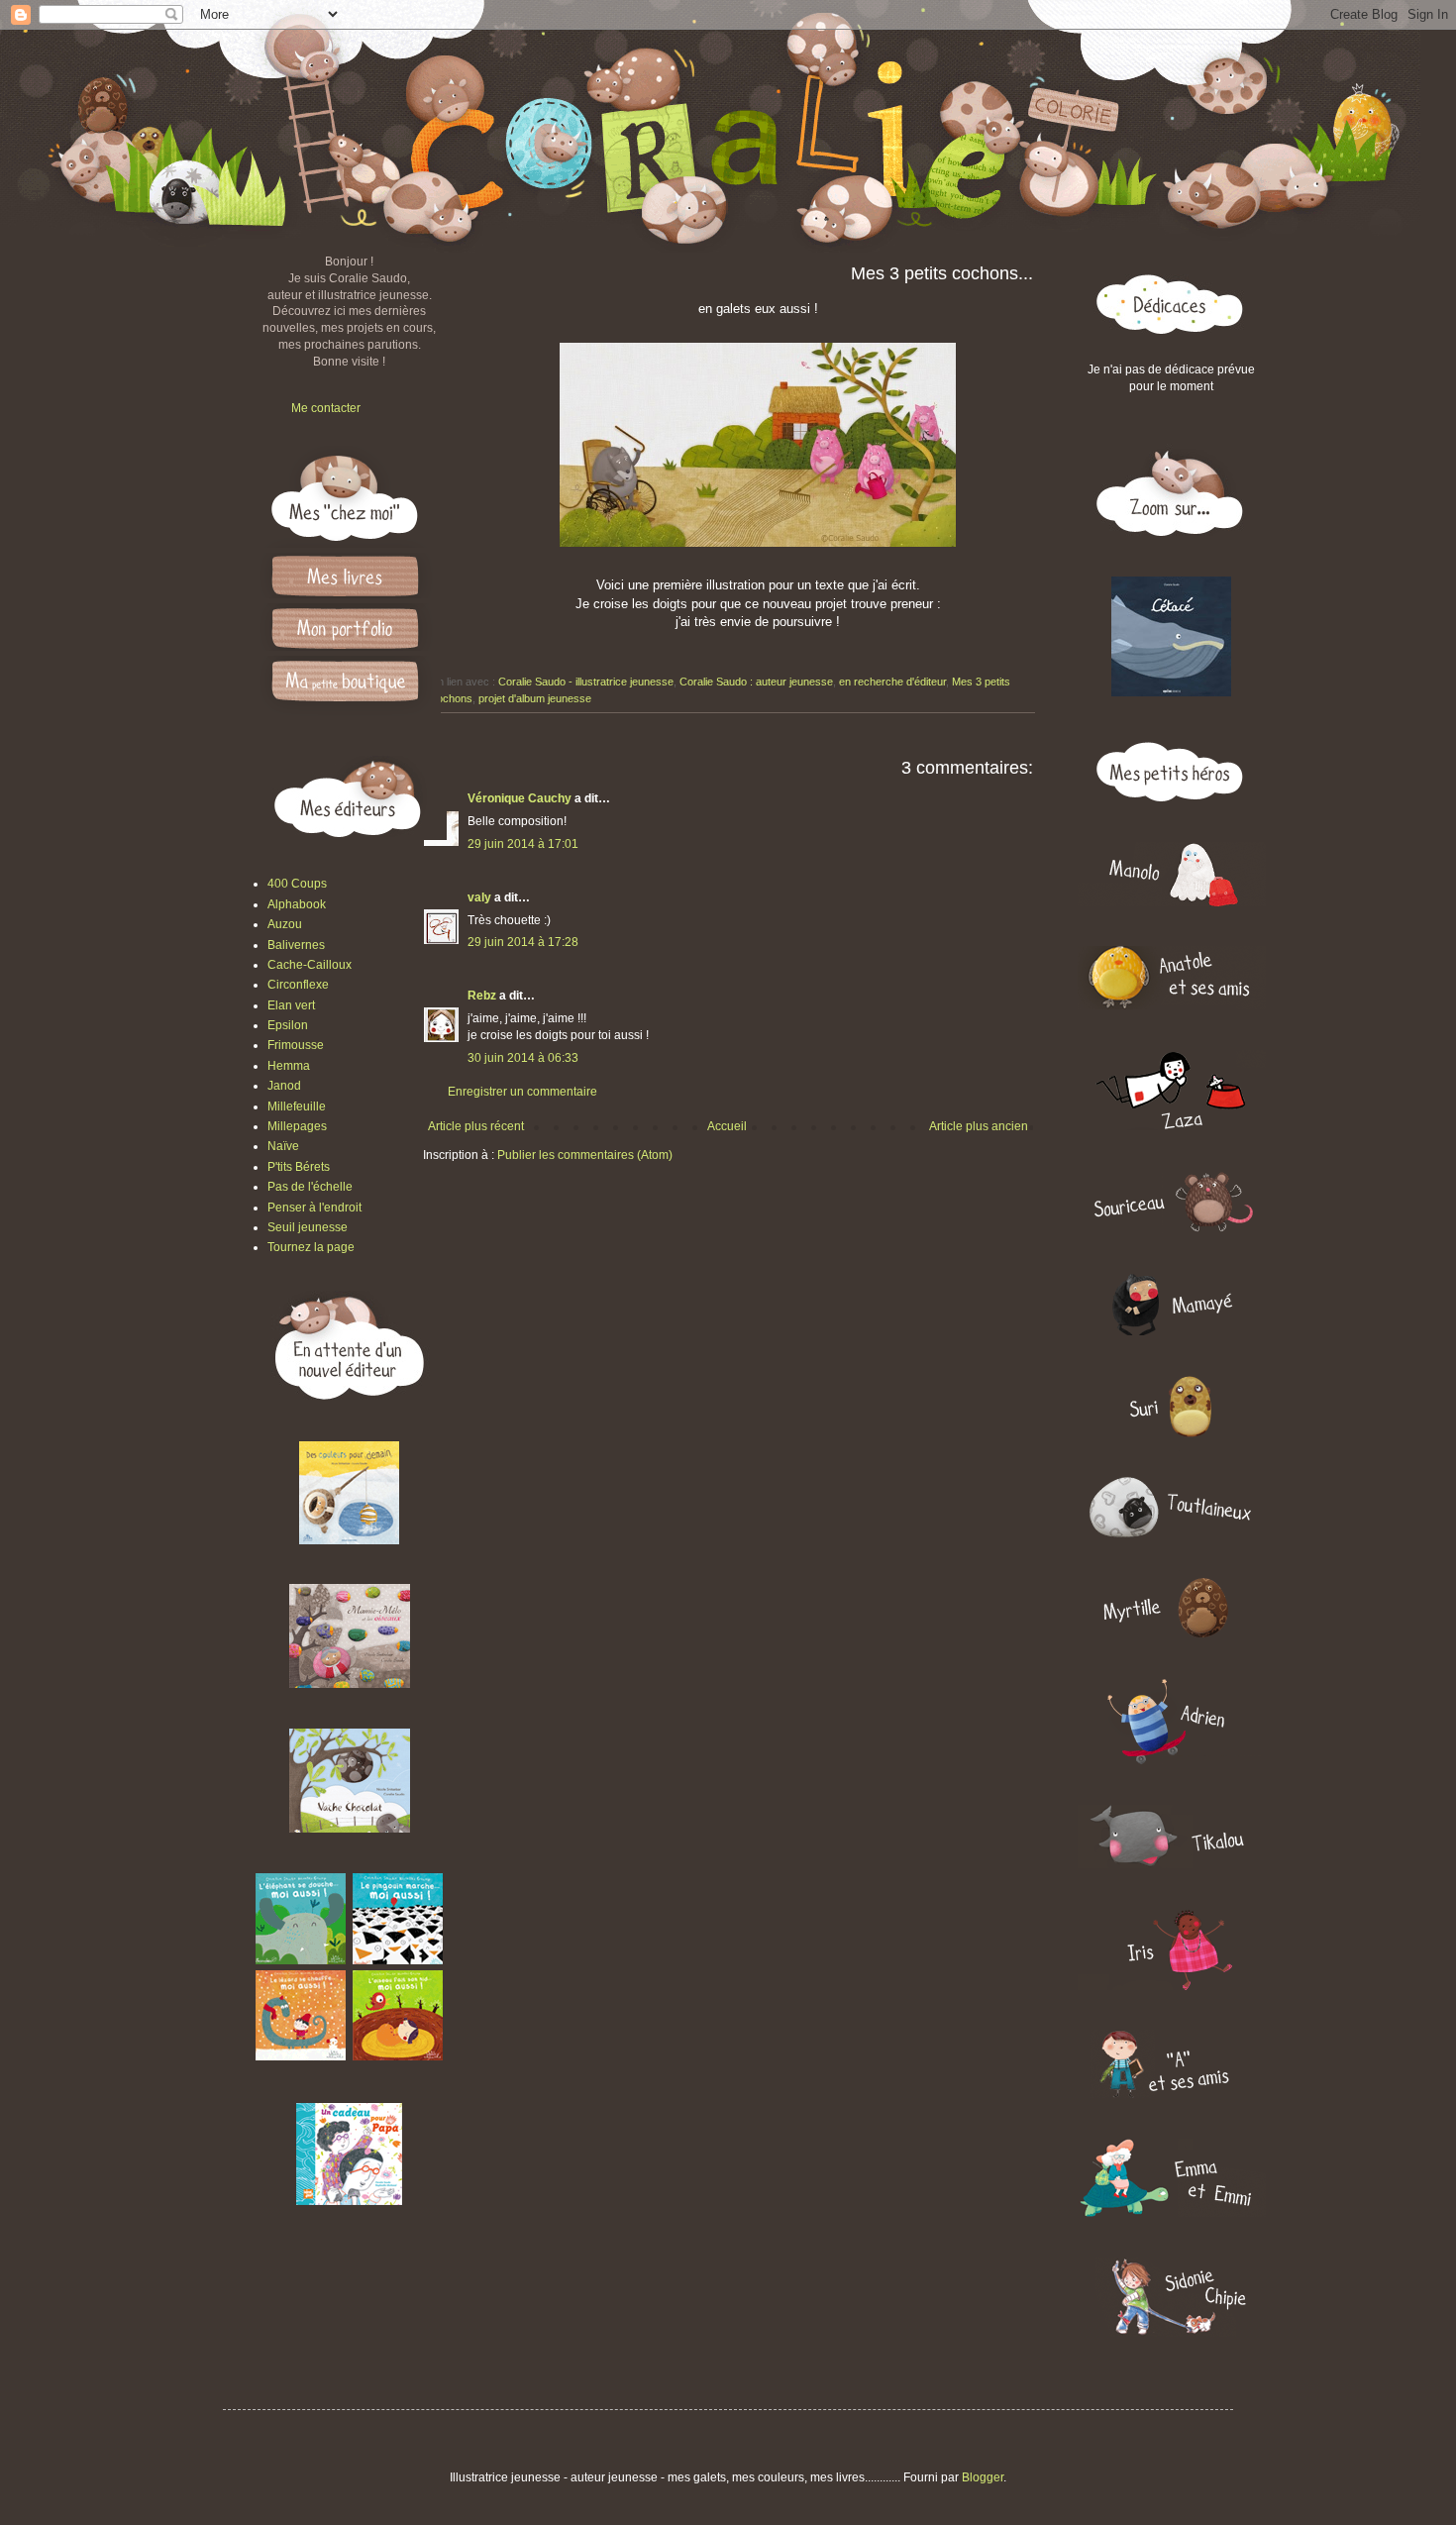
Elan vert (291, 1005)
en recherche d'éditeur (892, 682)
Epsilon (288, 1025)
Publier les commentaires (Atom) (585, 1155)
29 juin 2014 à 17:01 (523, 844)
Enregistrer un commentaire (522, 1092)
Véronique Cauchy (520, 798)
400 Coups (297, 884)
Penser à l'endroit (314, 1208)
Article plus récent (476, 1126)
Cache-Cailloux (310, 965)
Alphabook (297, 904)
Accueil (727, 1126)
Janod (284, 1086)
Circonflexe (298, 985)
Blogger (983, 2477)
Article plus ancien (979, 1126)
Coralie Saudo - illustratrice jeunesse (586, 682)
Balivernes (296, 945)
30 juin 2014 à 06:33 (523, 1058)
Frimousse (296, 1045)
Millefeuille (297, 1106)
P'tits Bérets (299, 1167)
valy (479, 897)
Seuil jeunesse (308, 1227)
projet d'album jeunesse (535, 698)
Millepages (297, 1126)
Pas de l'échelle (310, 1187)
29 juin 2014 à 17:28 (523, 942)
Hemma (289, 1066)
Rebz (482, 996)
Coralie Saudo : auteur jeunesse (756, 682)
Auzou (285, 924)
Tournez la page (311, 1247)
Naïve (283, 1146)
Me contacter (326, 408)
